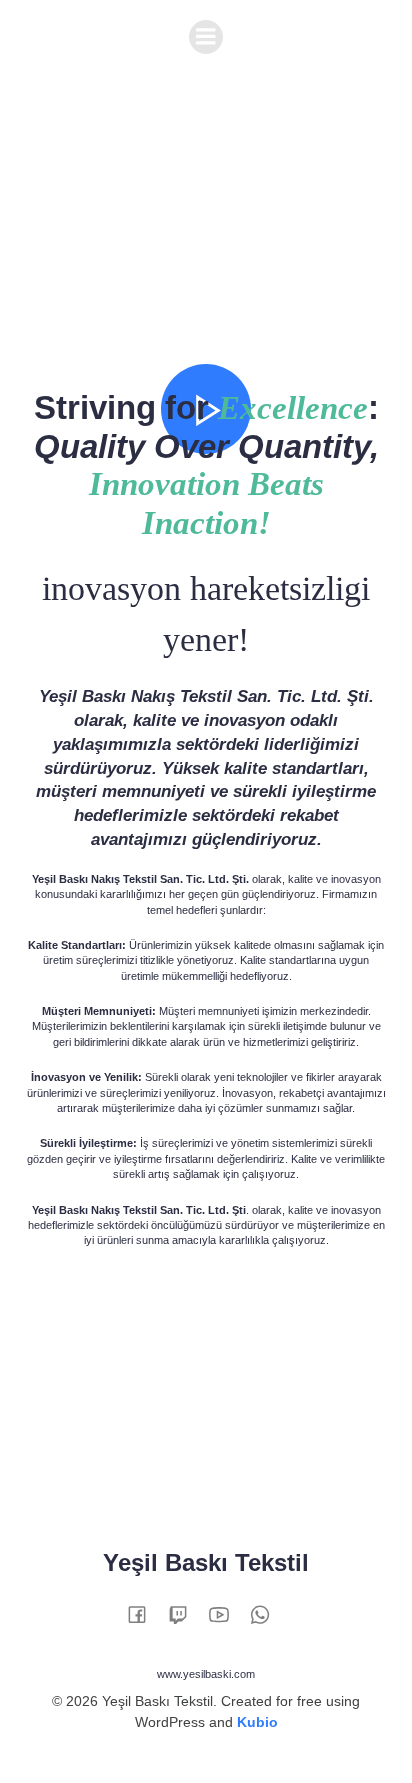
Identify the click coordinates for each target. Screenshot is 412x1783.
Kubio (257, 1722)
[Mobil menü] (206, 37)
